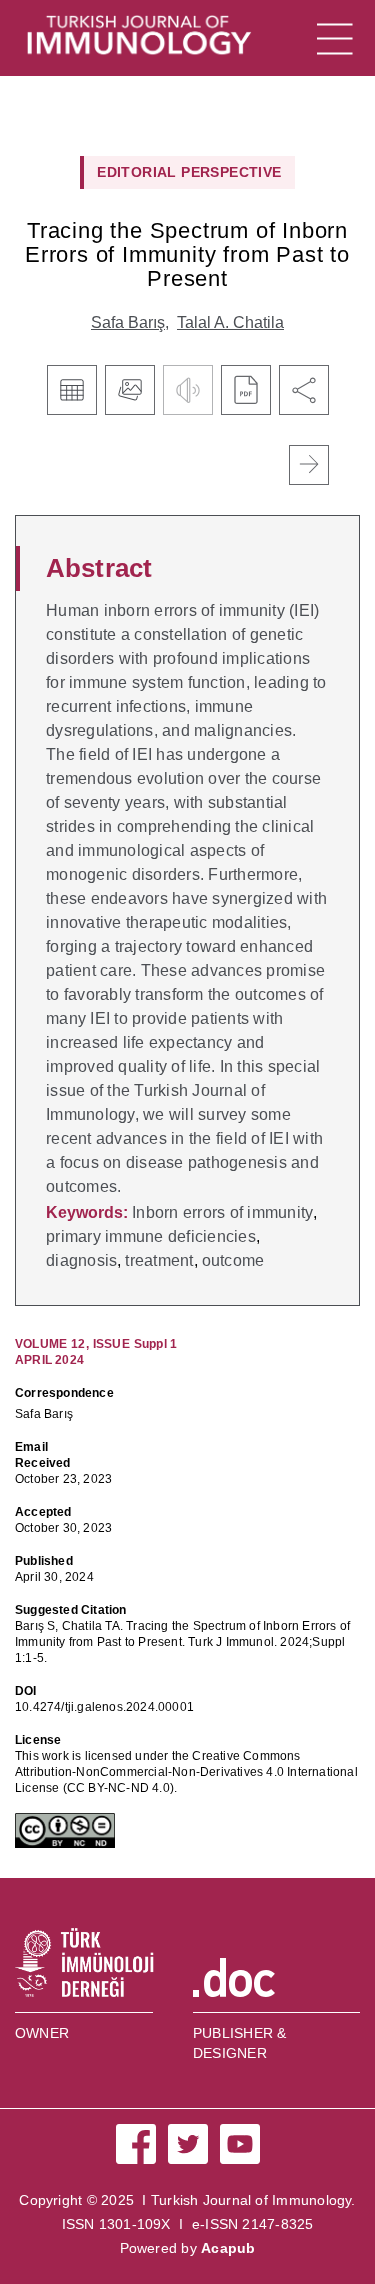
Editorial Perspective (189, 172)
